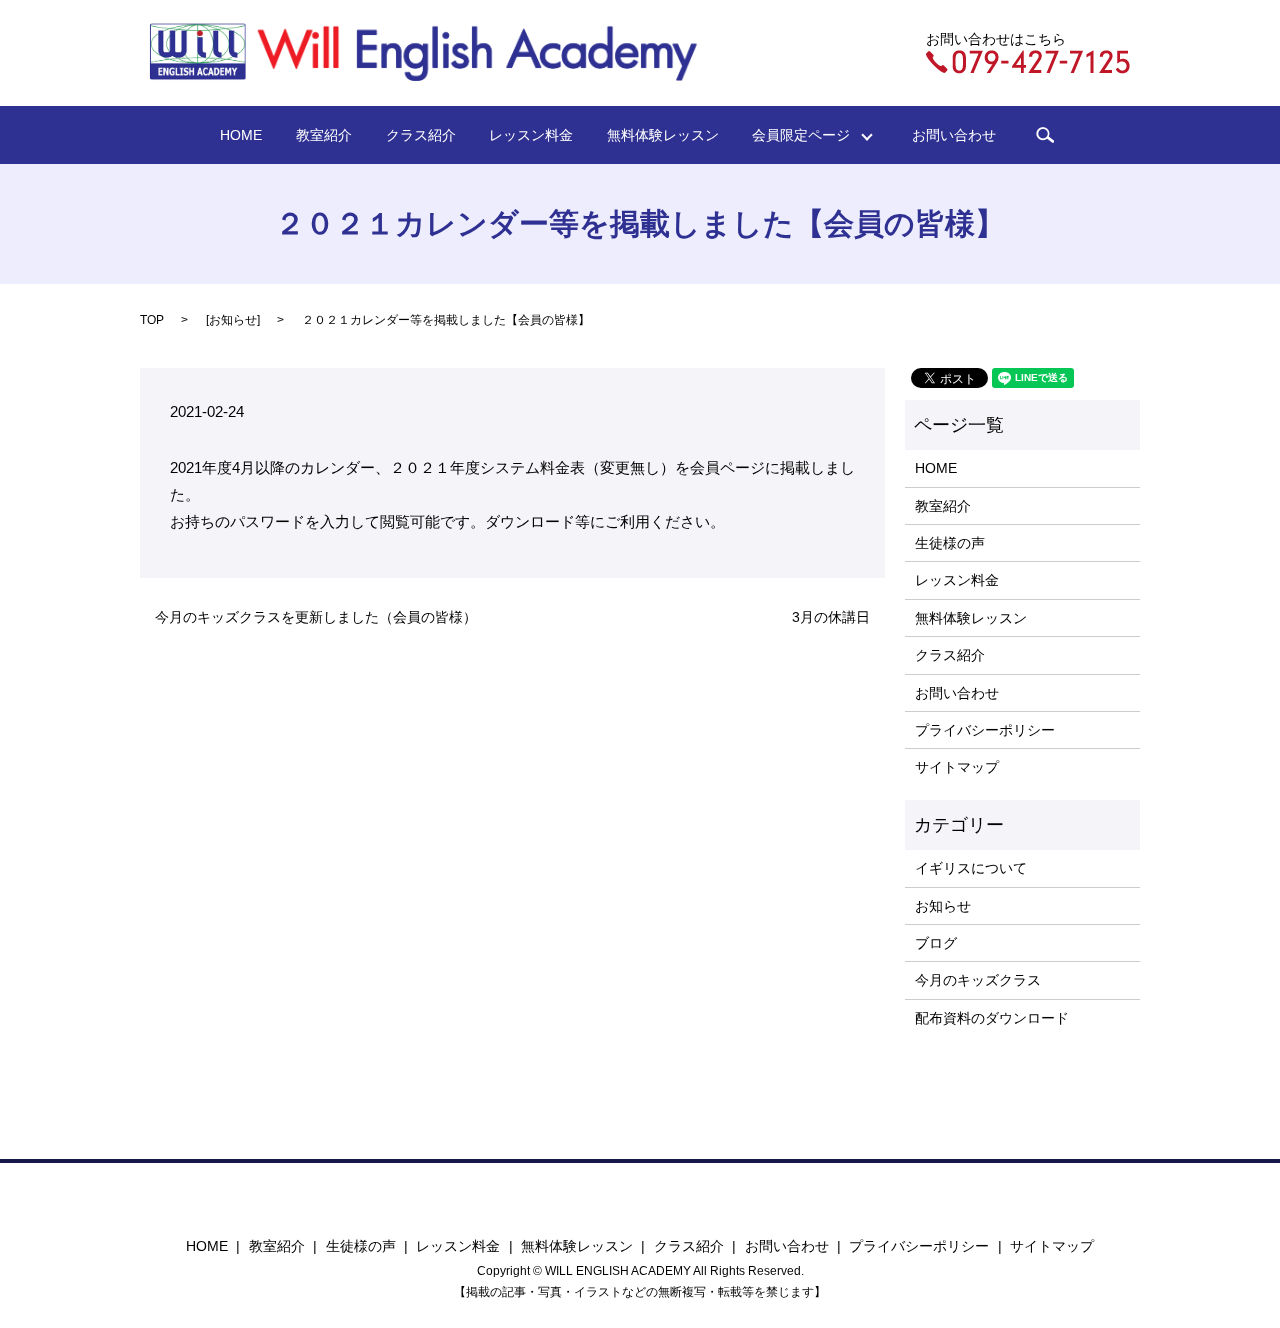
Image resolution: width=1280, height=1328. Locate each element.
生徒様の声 (950, 543)
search (1045, 135)
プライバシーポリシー (985, 730)
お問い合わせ (954, 135)
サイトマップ (957, 767)
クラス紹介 (421, 135)
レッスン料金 (531, 135)
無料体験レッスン (663, 135)
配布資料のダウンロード (992, 1018)
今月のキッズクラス (978, 980)
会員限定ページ (808, 135)
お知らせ (233, 320)
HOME (241, 135)
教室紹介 (324, 135)
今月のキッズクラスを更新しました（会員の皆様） (316, 617)
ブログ (936, 943)
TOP (152, 320)
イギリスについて (971, 868)
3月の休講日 (831, 617)
